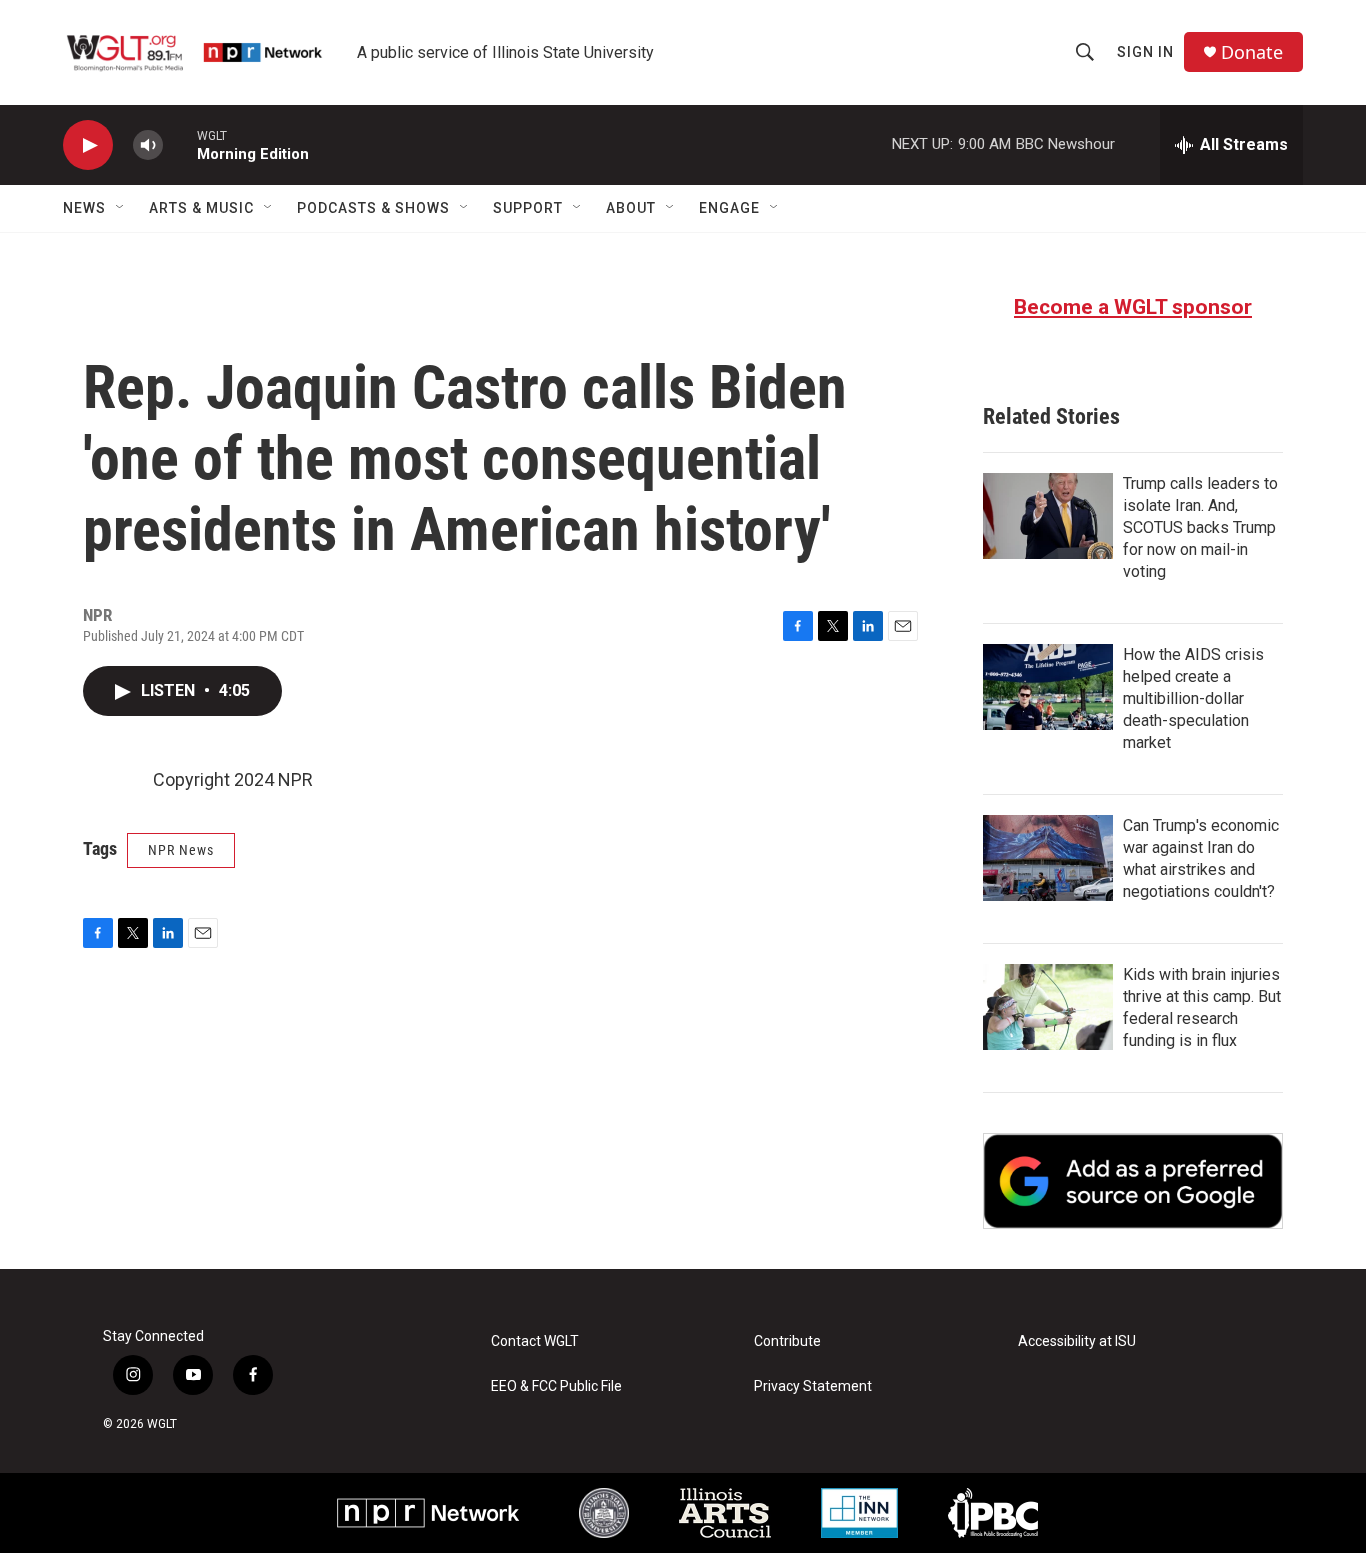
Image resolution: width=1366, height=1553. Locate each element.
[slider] (180, 144)
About (631, 208)
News (84, 208)
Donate (1252, 52)
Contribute (787, 1341)
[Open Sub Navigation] (121, 208)
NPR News (181, 850)
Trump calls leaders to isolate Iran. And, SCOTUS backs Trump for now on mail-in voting (1200, 527)
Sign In (1145, 52)
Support (528, 208)
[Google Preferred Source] (1133, 1181)
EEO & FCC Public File (556, 1386)
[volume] (148, 145)
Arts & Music (201, 208)
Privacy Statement (813, 1386)
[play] (88, 145)
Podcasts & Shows (373, 208)
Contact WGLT (535, 1341)
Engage (729, 208)
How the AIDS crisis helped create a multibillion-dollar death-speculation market (1193, 698)
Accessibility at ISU (1077, 1341)
